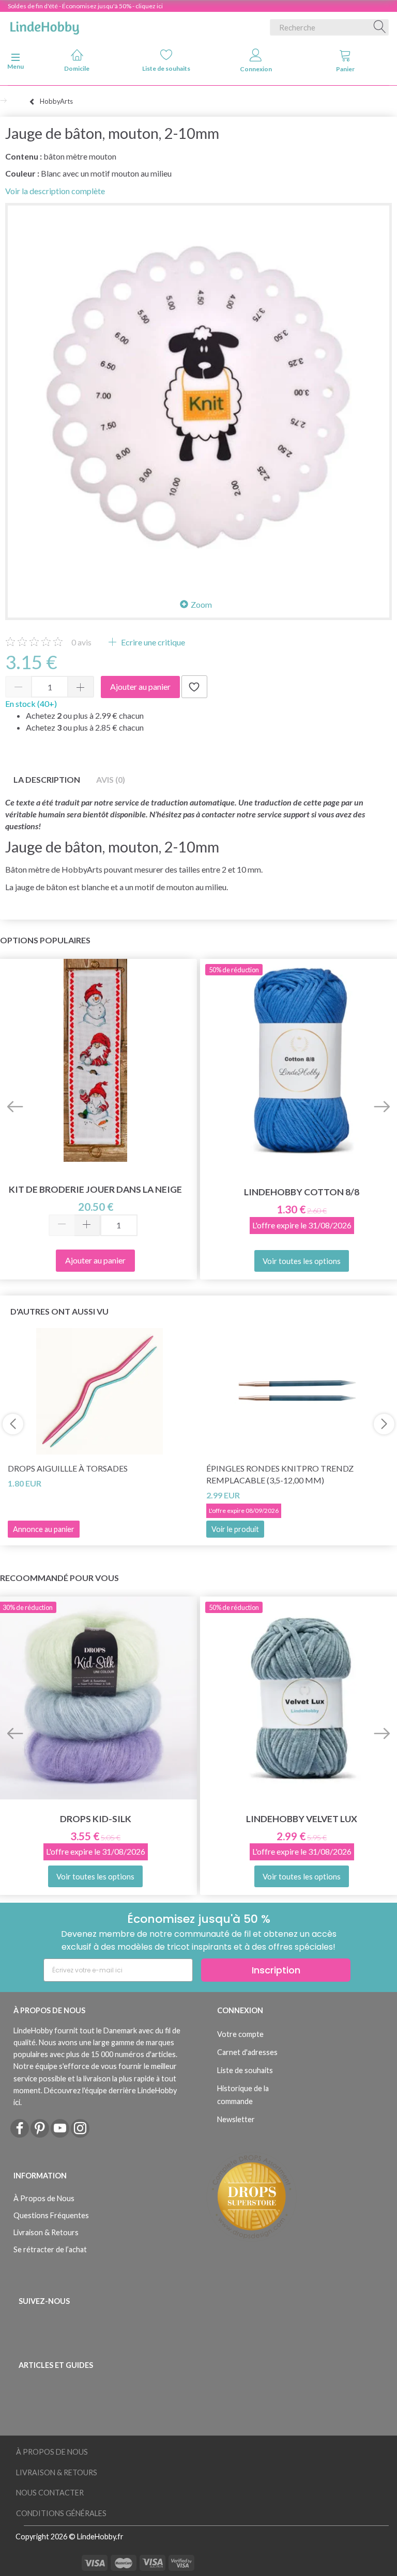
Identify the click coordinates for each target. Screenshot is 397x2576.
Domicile (77, 68)
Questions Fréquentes (51, 2215)
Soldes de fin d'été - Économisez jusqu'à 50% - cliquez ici (85, 6)
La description (47, 779)
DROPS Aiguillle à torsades (68, 1468)
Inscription (276, 1970)
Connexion (256, 69)
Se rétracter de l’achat (50, 2249)
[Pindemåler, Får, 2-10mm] (198, 396)
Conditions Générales (61, 2513)
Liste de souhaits (166, 68)
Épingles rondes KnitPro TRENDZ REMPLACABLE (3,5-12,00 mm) (280, 1474)
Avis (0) (111, 779)
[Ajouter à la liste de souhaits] (194, 687)
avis (81, 642)
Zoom (201, 604)
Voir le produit (235, 1529)
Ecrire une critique (152, 642)
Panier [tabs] (345, 69)
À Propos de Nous (44, 2198)
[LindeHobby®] (44, 25)
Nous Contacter (50, 2493)
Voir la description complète (55, 191)
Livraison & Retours (46, 2232)
